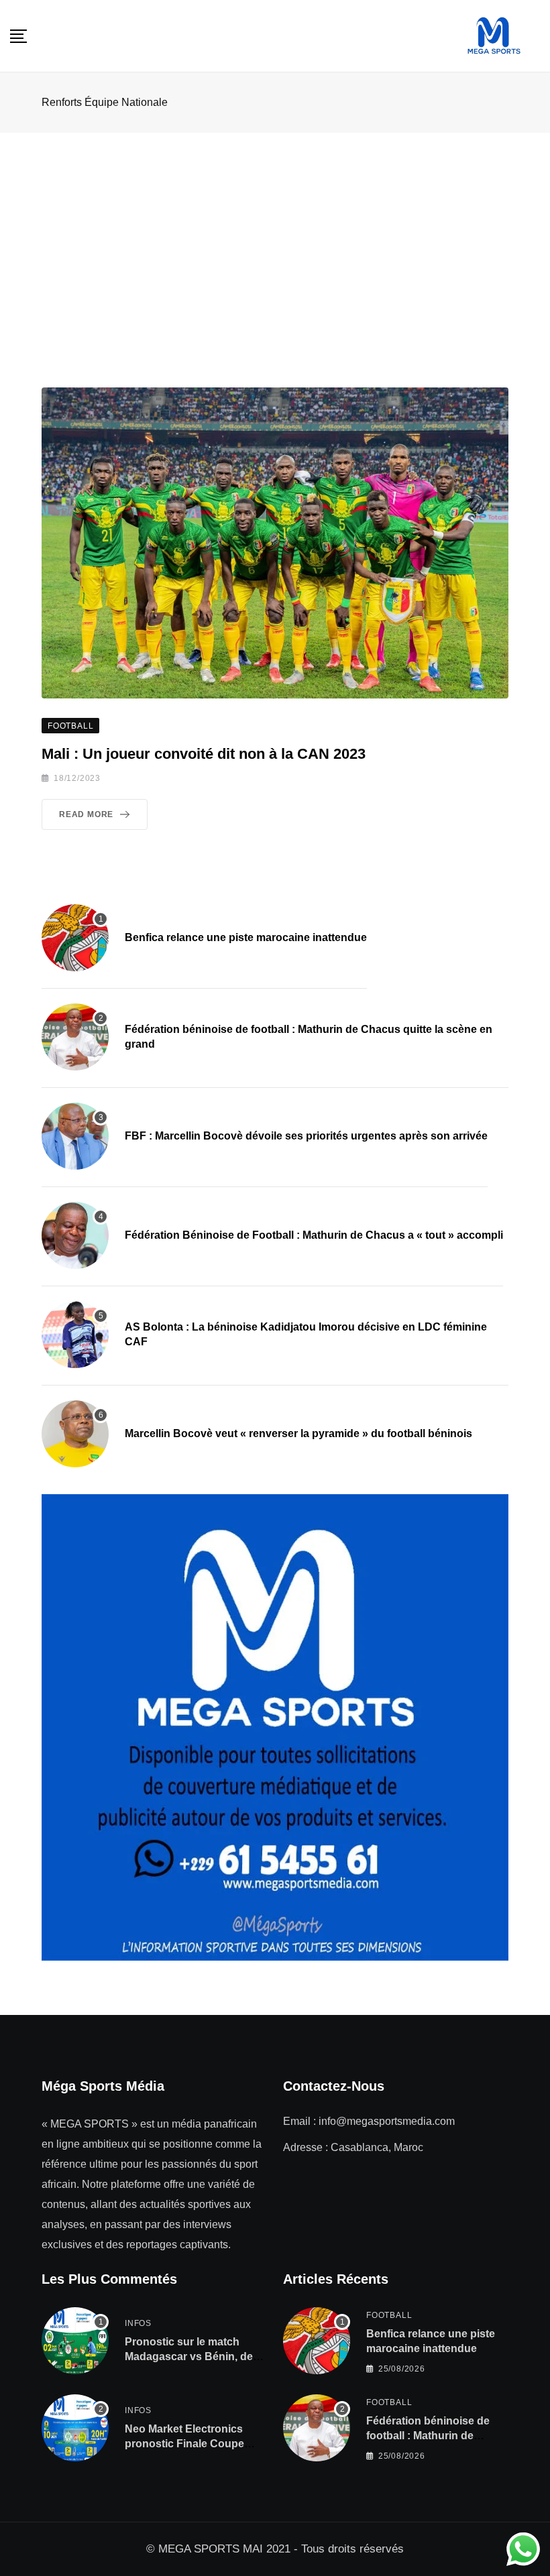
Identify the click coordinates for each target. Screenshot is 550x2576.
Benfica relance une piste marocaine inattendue (246, 937)
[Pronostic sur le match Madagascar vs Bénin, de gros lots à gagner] (75, 2341)
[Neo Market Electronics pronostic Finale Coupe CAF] (75, 2428)
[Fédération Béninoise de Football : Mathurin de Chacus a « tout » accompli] (75, 1235)
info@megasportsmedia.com (387, 2121)
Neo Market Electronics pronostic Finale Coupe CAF (184, 2444)
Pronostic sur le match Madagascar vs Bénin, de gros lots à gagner (189, 2357)
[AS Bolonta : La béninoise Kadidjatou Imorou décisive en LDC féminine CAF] (75, 1335)
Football (389, 2315)
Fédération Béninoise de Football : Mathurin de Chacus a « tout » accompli (314, 1235)
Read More (86, 814)
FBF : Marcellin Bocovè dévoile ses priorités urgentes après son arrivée (306, 1136)
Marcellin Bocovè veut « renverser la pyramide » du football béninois (298, 1433)
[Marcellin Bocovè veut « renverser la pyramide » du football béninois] (75, 1434)
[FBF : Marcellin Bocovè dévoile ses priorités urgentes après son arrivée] (75, 1136)
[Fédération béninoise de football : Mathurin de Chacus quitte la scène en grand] (75, 1037)
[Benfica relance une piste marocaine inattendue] (75, 938)
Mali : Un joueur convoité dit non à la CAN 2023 (204, 754)
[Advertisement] (275, 233)
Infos (138, 2323)
